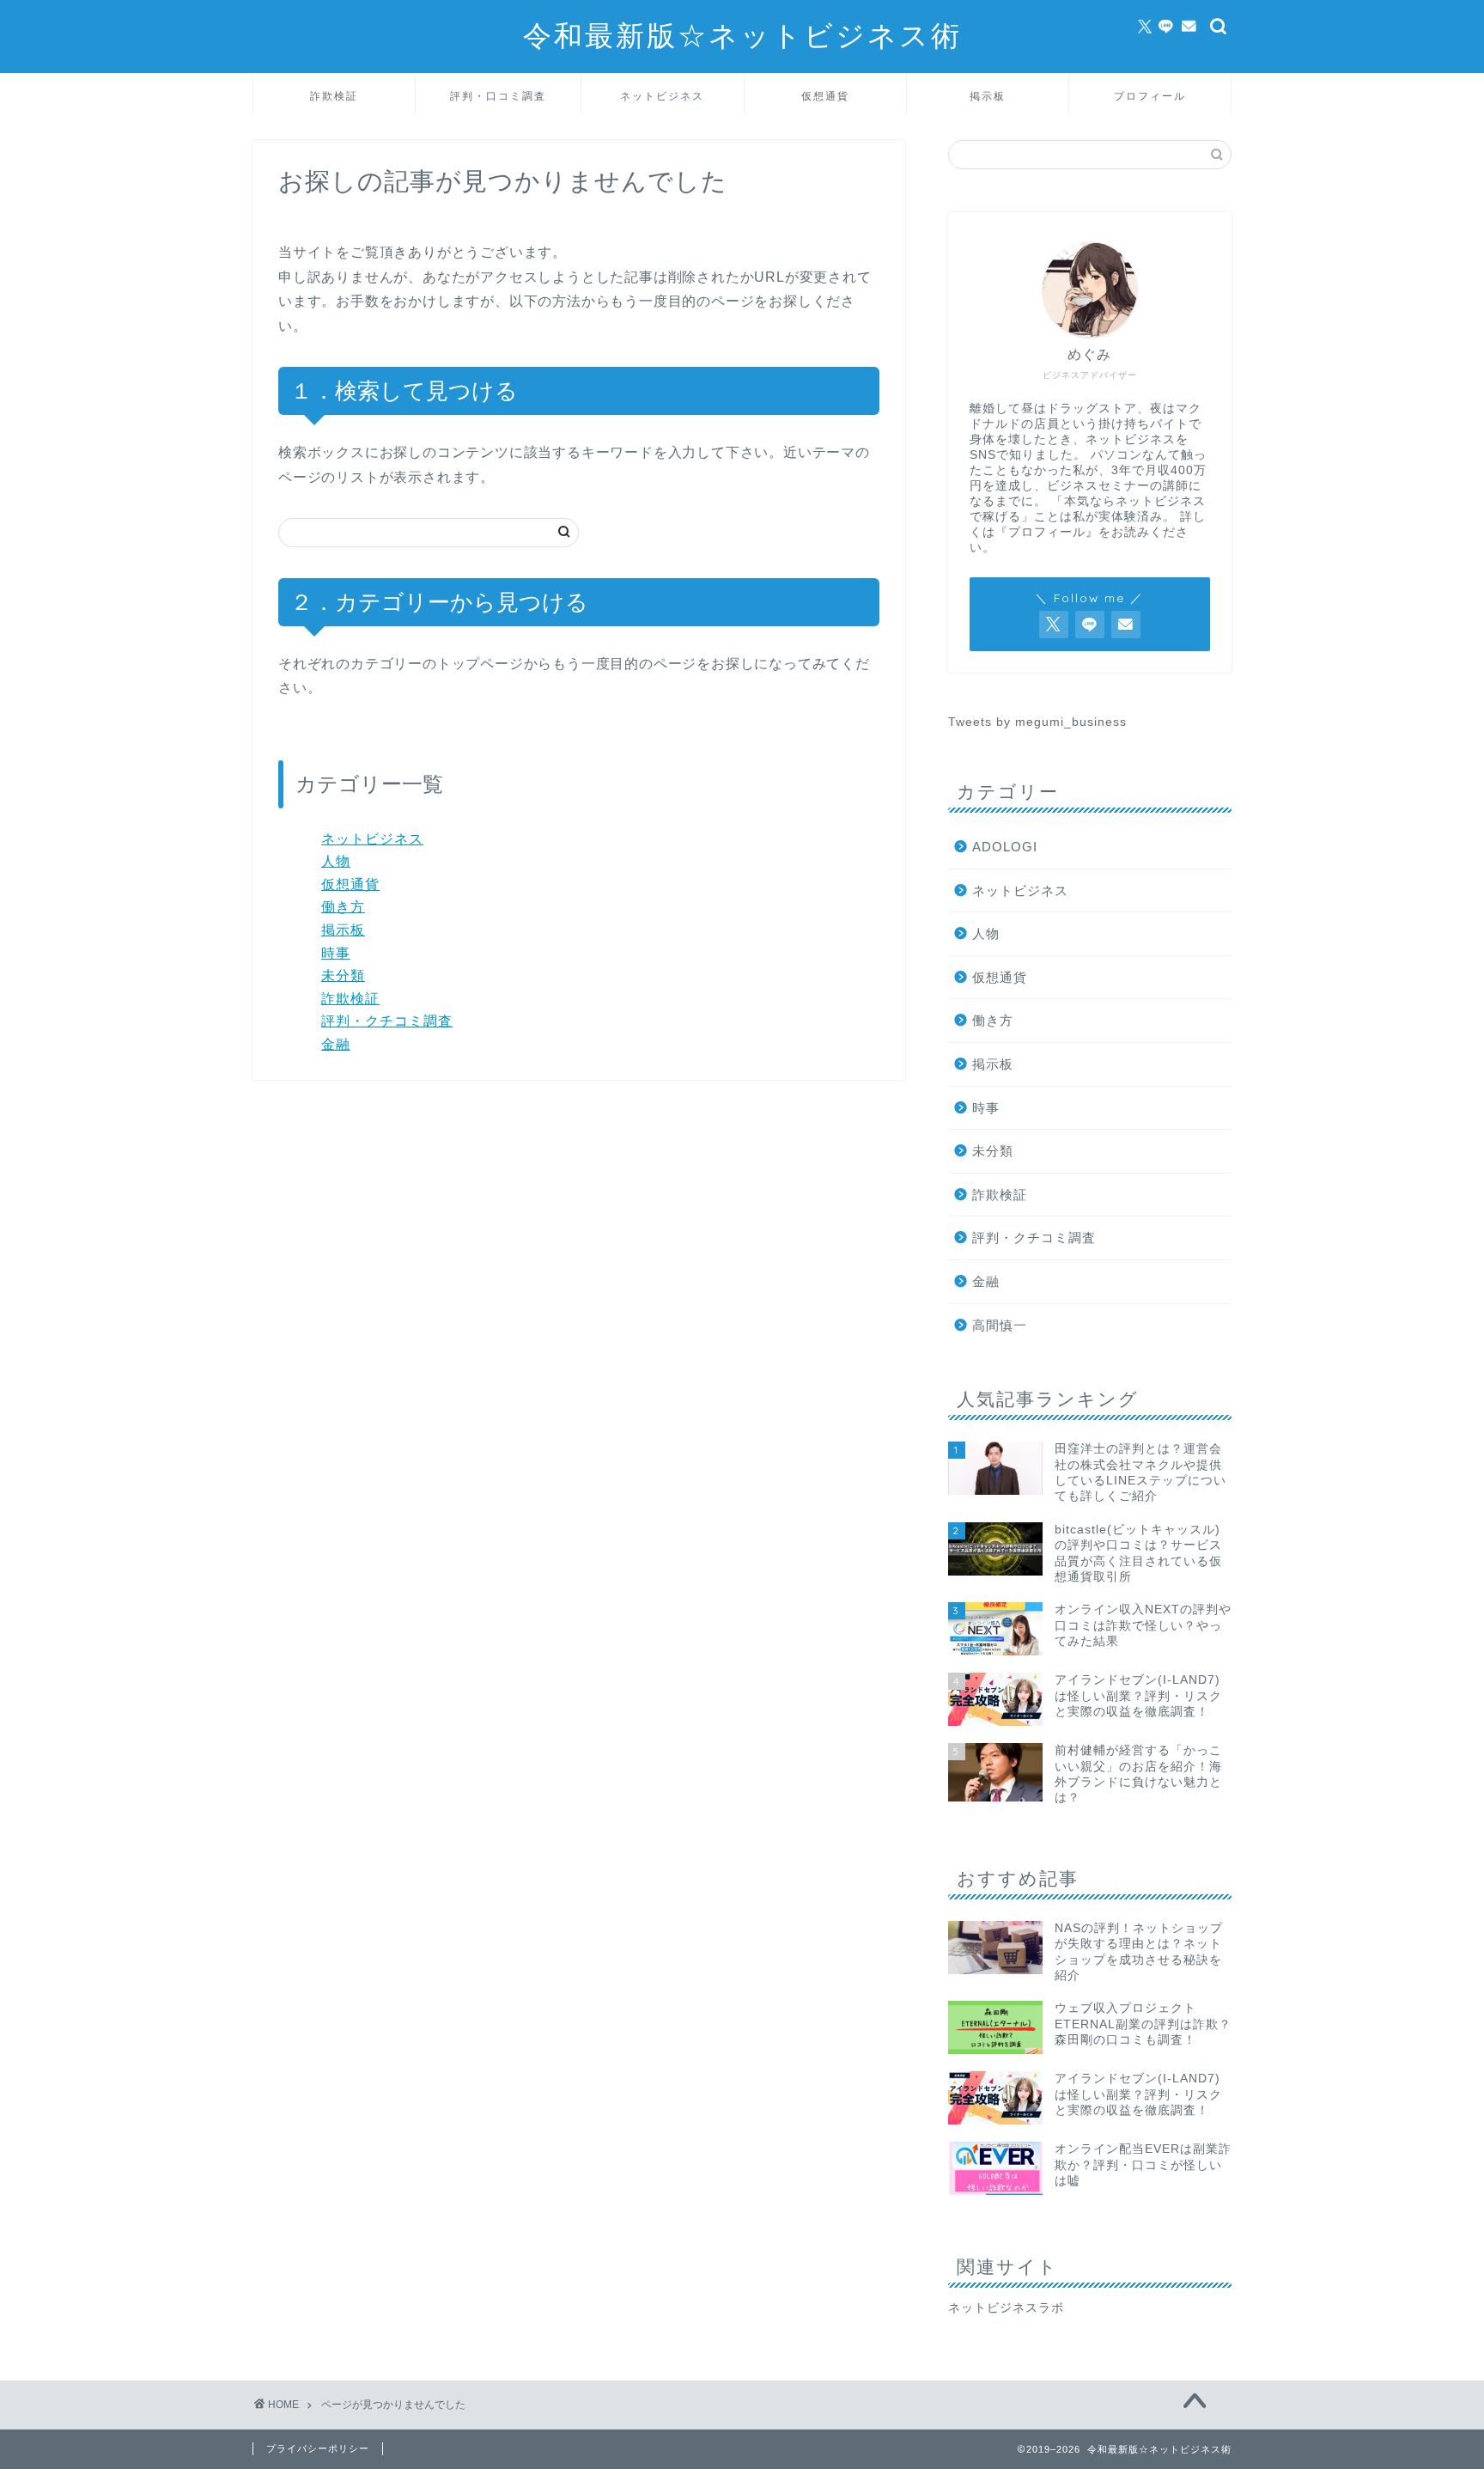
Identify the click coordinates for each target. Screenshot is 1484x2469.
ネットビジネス (662, 96)
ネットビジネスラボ (1006, 2308)
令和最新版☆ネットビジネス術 (742, 35)
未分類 (343, 975)
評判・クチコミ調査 (387, 1021)
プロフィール (1150, 96)
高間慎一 (1000, 1325)
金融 (336, 1044)
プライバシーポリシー (318, 2448)
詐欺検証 (334, 96)
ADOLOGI (1005, 847)
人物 (336, 861)
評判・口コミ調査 (498, 96)
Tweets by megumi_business (1037, 722)
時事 (336, 953)
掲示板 (988, 96)
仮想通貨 (825, 96)
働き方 (343, 907)
